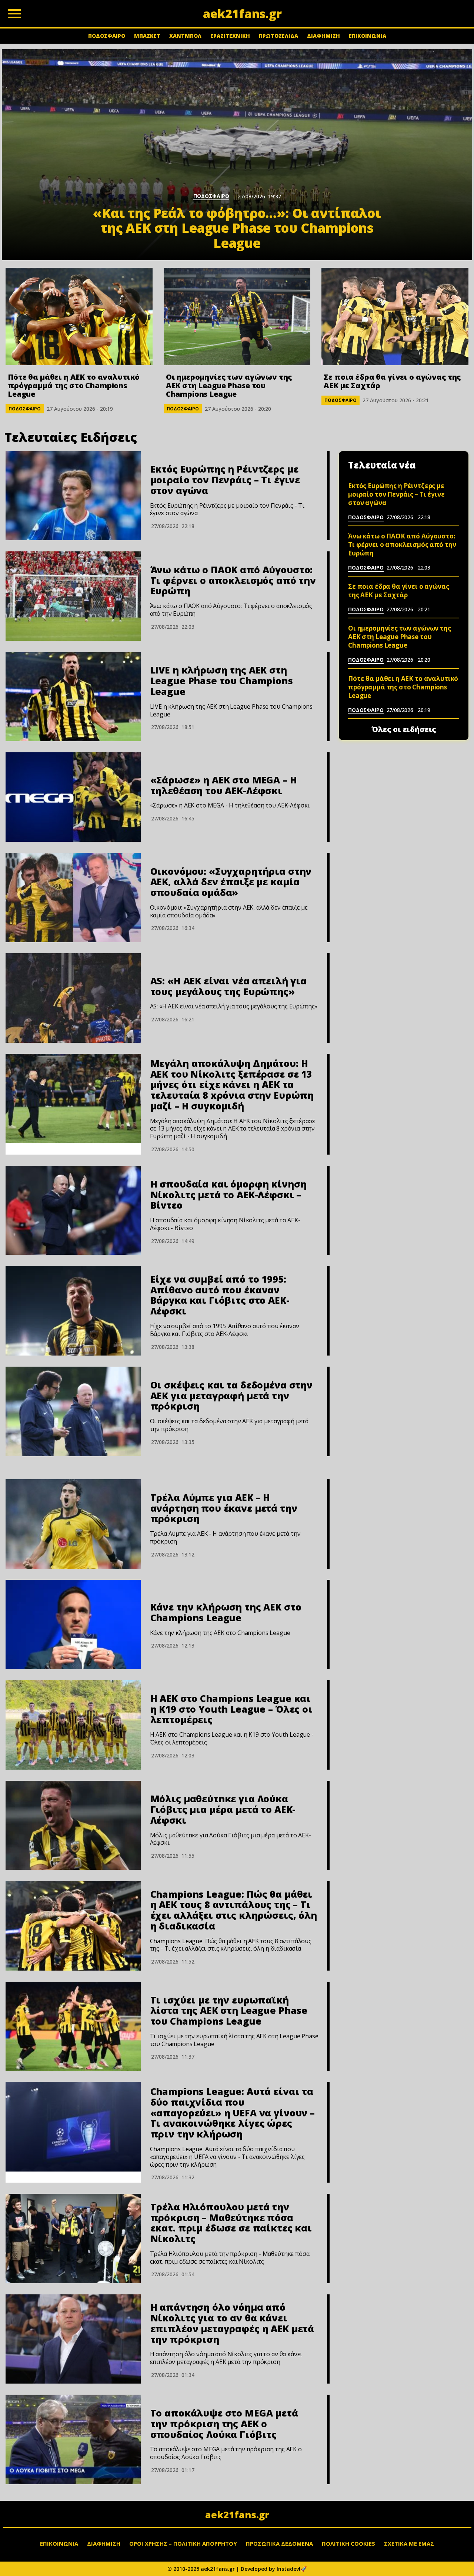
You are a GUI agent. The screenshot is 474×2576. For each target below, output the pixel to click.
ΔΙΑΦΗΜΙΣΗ (323, 36)
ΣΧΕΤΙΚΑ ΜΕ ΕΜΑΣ (409, 2543)
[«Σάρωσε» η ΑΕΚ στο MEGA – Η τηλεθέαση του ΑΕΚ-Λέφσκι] (73, 797)
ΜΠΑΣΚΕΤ (147, 36)
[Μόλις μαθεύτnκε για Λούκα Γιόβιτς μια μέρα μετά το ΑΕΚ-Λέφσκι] (73, 1826)
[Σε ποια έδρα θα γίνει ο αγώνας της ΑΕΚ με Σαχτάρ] (395, 317)
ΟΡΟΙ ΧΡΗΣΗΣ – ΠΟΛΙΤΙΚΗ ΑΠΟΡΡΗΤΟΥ (183, 2543)
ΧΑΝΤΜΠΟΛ (185, 36)
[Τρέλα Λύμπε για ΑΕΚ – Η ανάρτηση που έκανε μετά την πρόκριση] (73, 1524)
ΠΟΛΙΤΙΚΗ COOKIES (348, 2543)
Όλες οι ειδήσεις (404, 729)
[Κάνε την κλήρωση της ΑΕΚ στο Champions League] (73, 1625)
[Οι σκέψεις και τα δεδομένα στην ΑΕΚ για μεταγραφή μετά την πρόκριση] (73, 1411)
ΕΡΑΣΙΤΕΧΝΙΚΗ (230, 36)
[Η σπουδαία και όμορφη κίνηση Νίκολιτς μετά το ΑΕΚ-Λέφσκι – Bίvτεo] (73, 1210)
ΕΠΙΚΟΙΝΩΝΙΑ (368, 36)
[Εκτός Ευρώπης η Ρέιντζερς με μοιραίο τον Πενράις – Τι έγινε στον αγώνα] (73, 496)
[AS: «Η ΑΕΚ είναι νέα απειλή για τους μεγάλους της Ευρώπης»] (73, 998)
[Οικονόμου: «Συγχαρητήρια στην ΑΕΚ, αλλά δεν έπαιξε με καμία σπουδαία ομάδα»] (73, 898)
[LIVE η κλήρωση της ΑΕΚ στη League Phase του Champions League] (73, 697)
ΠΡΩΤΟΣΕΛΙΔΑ (278, 36)
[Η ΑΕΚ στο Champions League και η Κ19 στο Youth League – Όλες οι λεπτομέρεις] (73, 1725)
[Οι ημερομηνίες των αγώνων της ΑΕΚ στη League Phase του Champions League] (237, 317)
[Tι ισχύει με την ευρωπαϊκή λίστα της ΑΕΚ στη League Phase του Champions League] (73, 2026)
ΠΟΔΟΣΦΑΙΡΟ (107, 36)
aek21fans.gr (237, 2515)
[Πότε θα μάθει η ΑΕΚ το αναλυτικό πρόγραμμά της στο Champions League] (79, 317)
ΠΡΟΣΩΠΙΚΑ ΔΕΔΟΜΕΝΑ (279, 2543)
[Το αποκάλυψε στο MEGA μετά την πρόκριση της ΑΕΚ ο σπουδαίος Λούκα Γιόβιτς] (73, 2439)
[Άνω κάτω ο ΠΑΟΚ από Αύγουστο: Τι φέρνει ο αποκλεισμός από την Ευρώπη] (73, 596)
